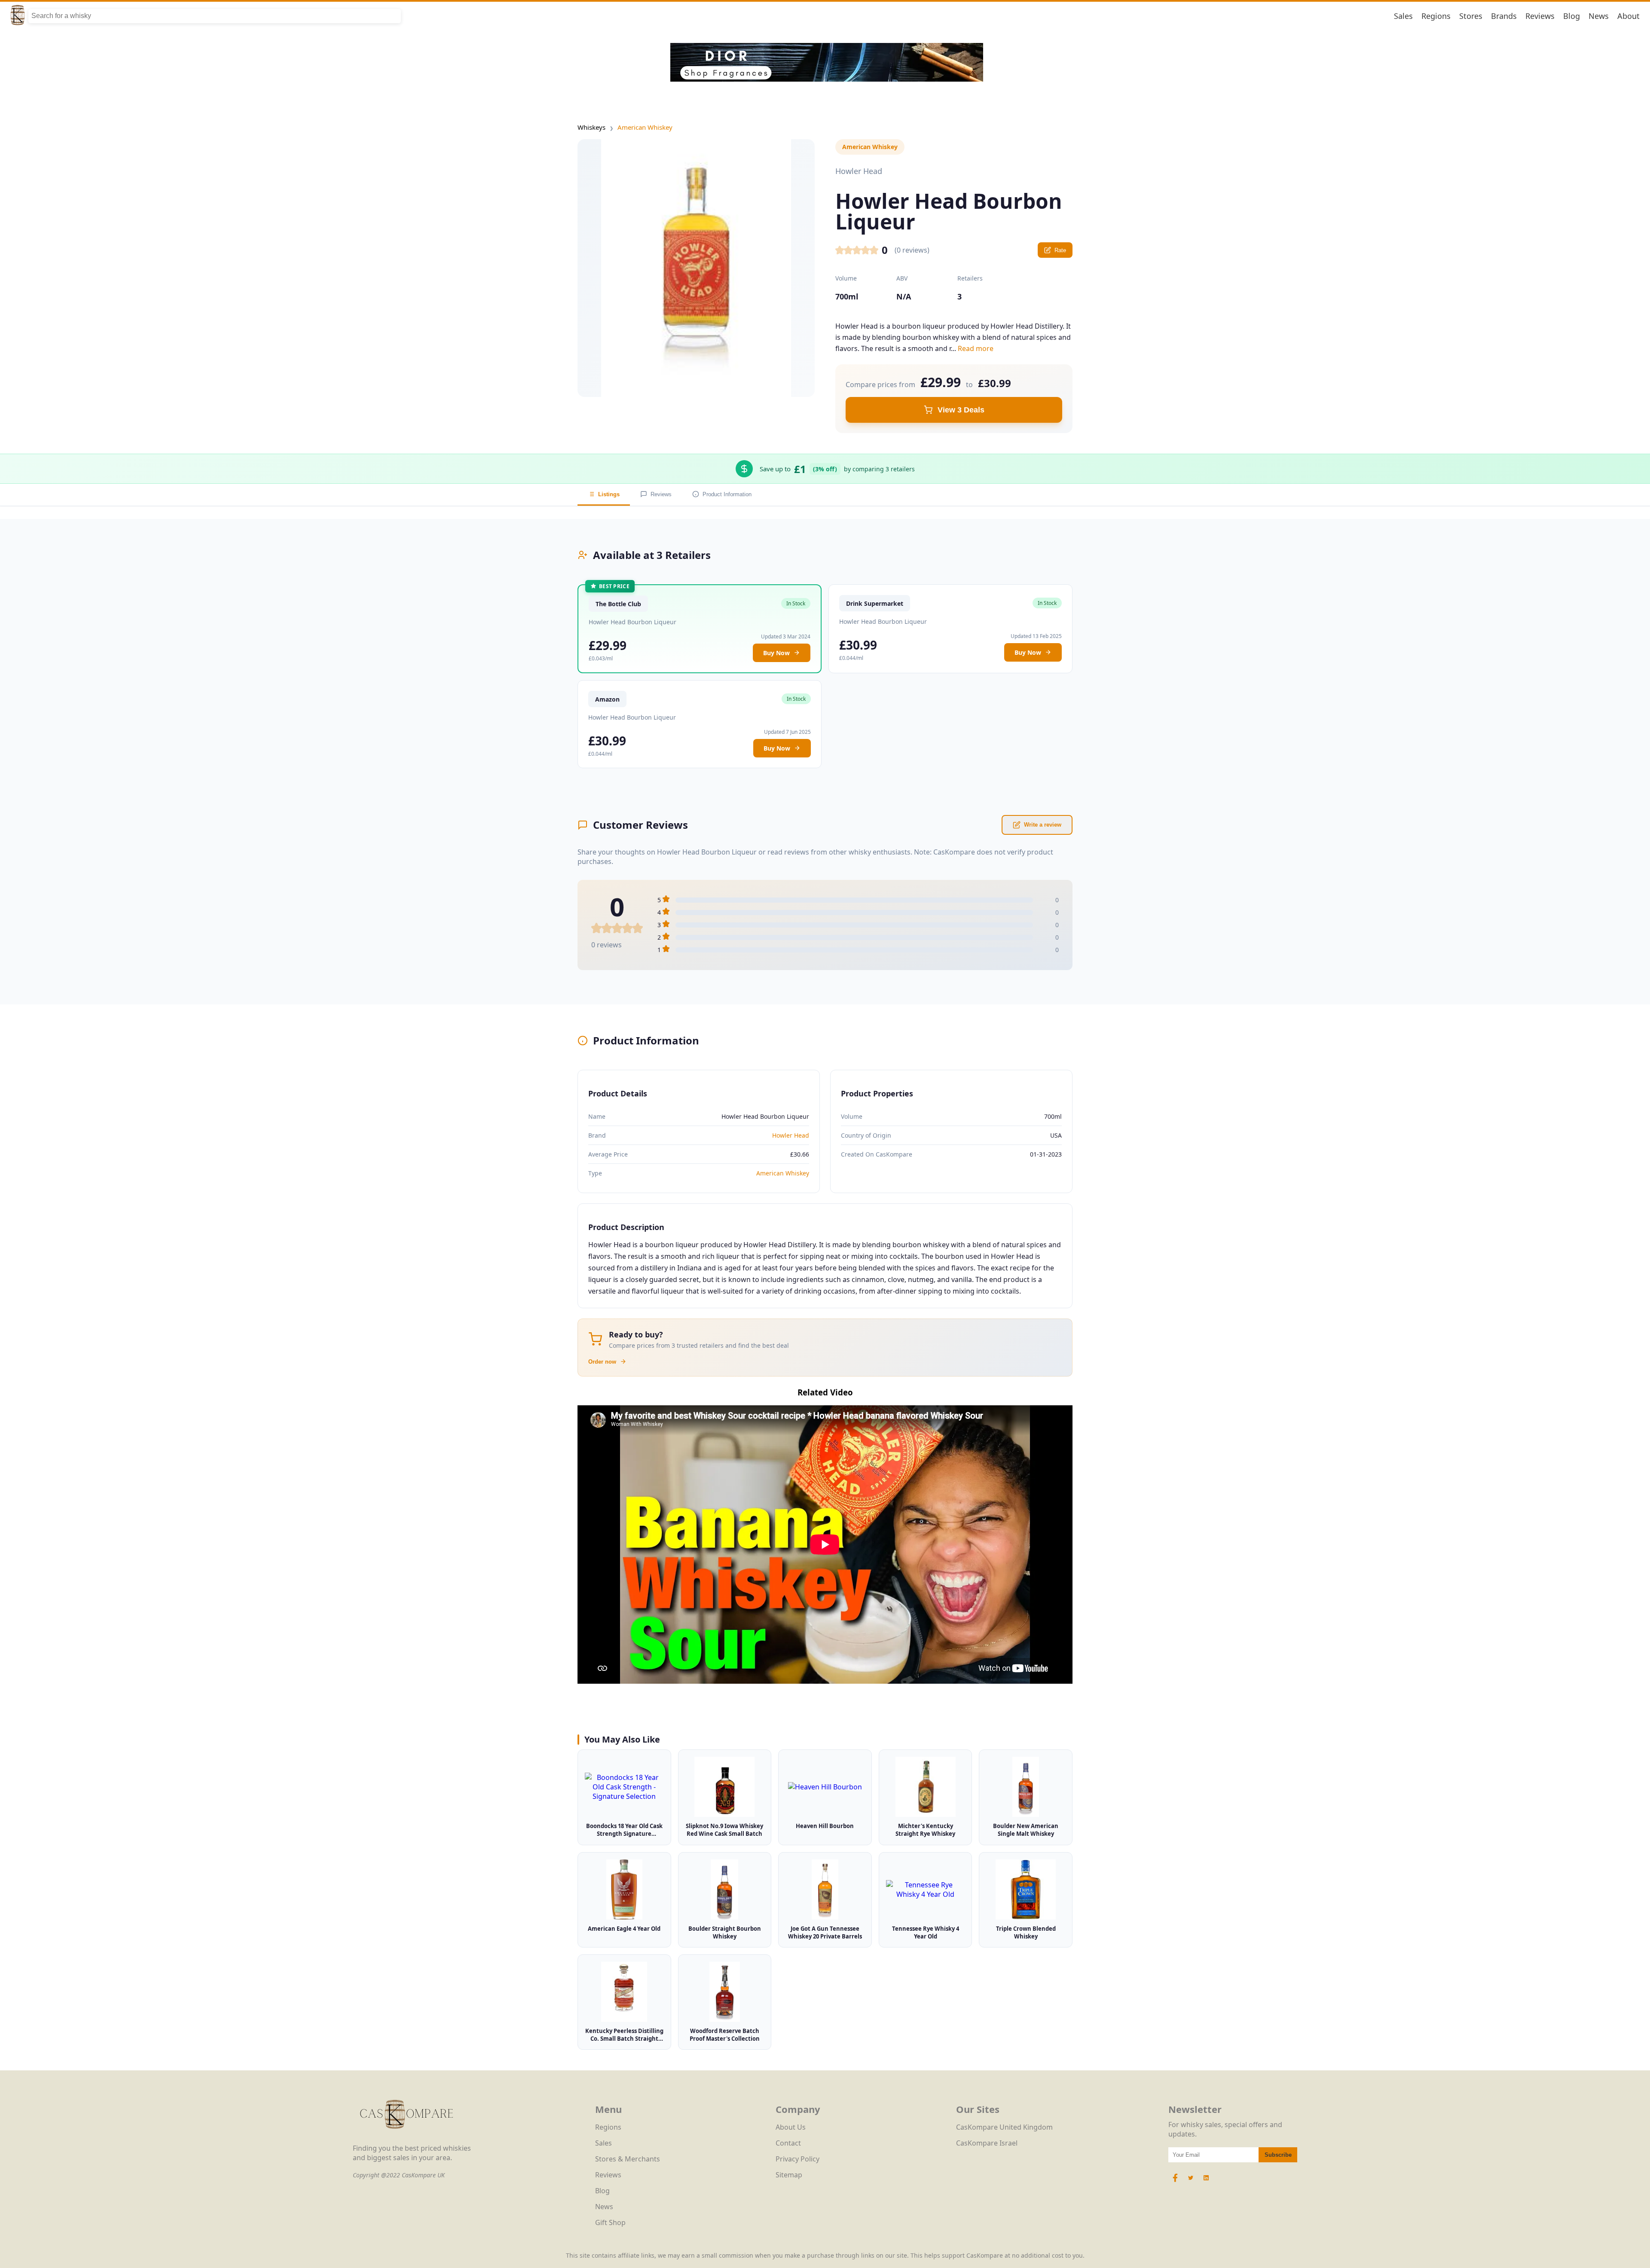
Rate (1060, 250)
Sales (1403, 16)
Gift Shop (610, 2222)
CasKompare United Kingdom (1004, 2127)
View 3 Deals (961, 410)
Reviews (1540, 16)
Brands (1504, 16)
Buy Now (776, 653)
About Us (791, 2127)
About (1629, 16)
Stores (1471, 16)
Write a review (1043, 825)
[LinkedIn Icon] (1206, 2182)
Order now (602, 1362)
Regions (1436, 16)
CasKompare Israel (987, 2143)
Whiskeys (591, 127)
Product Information (727, 494)
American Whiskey (645, 127)
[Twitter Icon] (1191, 2182)
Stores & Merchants (628, 2159)
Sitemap (789, 2175)
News (1599, 16)
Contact (788, 2143)
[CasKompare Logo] (406, 2139)
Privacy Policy (797, 2159)
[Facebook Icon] (1176, 2182)
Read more (976, 348)
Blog (1572, 16)
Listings (609, 494)
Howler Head (791, 1135)
